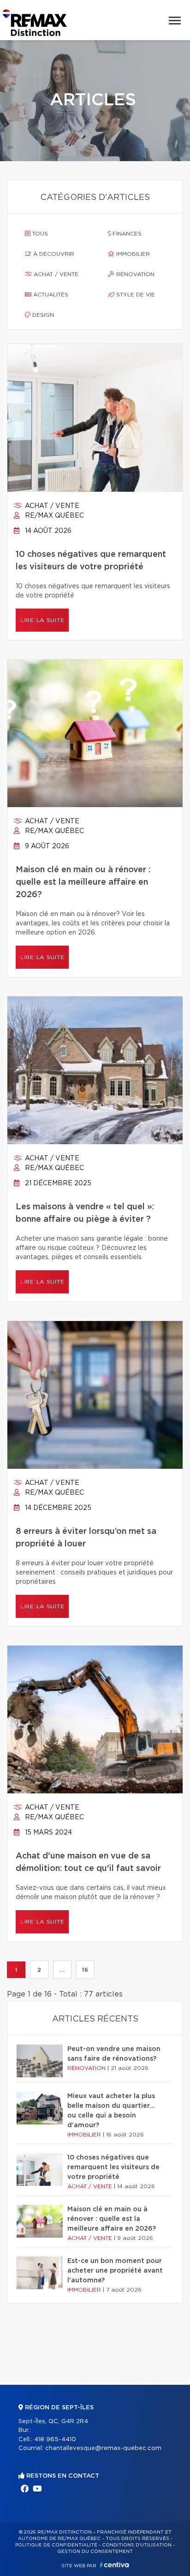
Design (42, 315)
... (62, 1970)
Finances (126, 234)
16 (85, 1970)
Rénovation (134, 274)
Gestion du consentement (95, 2552)
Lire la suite (42, 620)
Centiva (114, 2565)
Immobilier (132, 254)
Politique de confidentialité (56, 2545)
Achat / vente (55, 274)
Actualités (50, 295)
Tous (39, 234)
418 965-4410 (55, 2440)
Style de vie (135, 295)
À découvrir (53, 254)
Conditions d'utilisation (137, 2545)
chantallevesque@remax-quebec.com (103, 2448)
